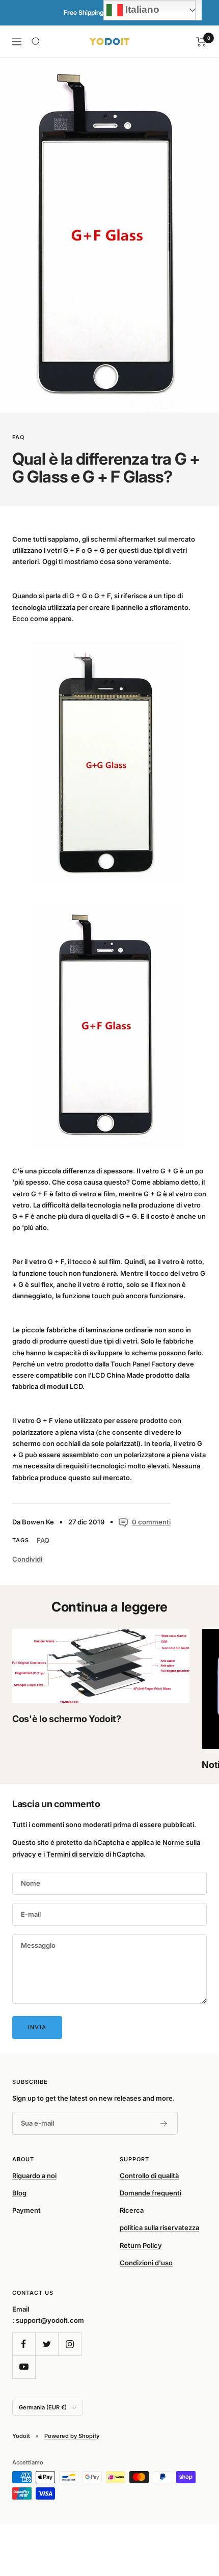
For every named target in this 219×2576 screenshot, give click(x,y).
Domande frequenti (150, 2193)
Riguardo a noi (34, 2176)
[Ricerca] (36, 42)
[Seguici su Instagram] (70, 2344)
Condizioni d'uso (146, 2263)
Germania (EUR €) (43, 2407)
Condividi (27, 1559)
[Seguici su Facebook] (24, 2344)
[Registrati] (164, 2124)
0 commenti (151, 1522)
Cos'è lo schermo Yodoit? (67, 1719)
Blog (19, 2193)
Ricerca (132, 2210)
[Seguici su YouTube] (24, 2367)
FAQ (19, 437)
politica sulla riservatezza (159, 2228)
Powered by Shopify (72, 2436)
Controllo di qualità (149, 2176)
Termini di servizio (75, 1854)
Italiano (141, 9)
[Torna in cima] (190, 2509)
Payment (26, 2210)
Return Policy (141, 2245)
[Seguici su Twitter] (47, 2344)
